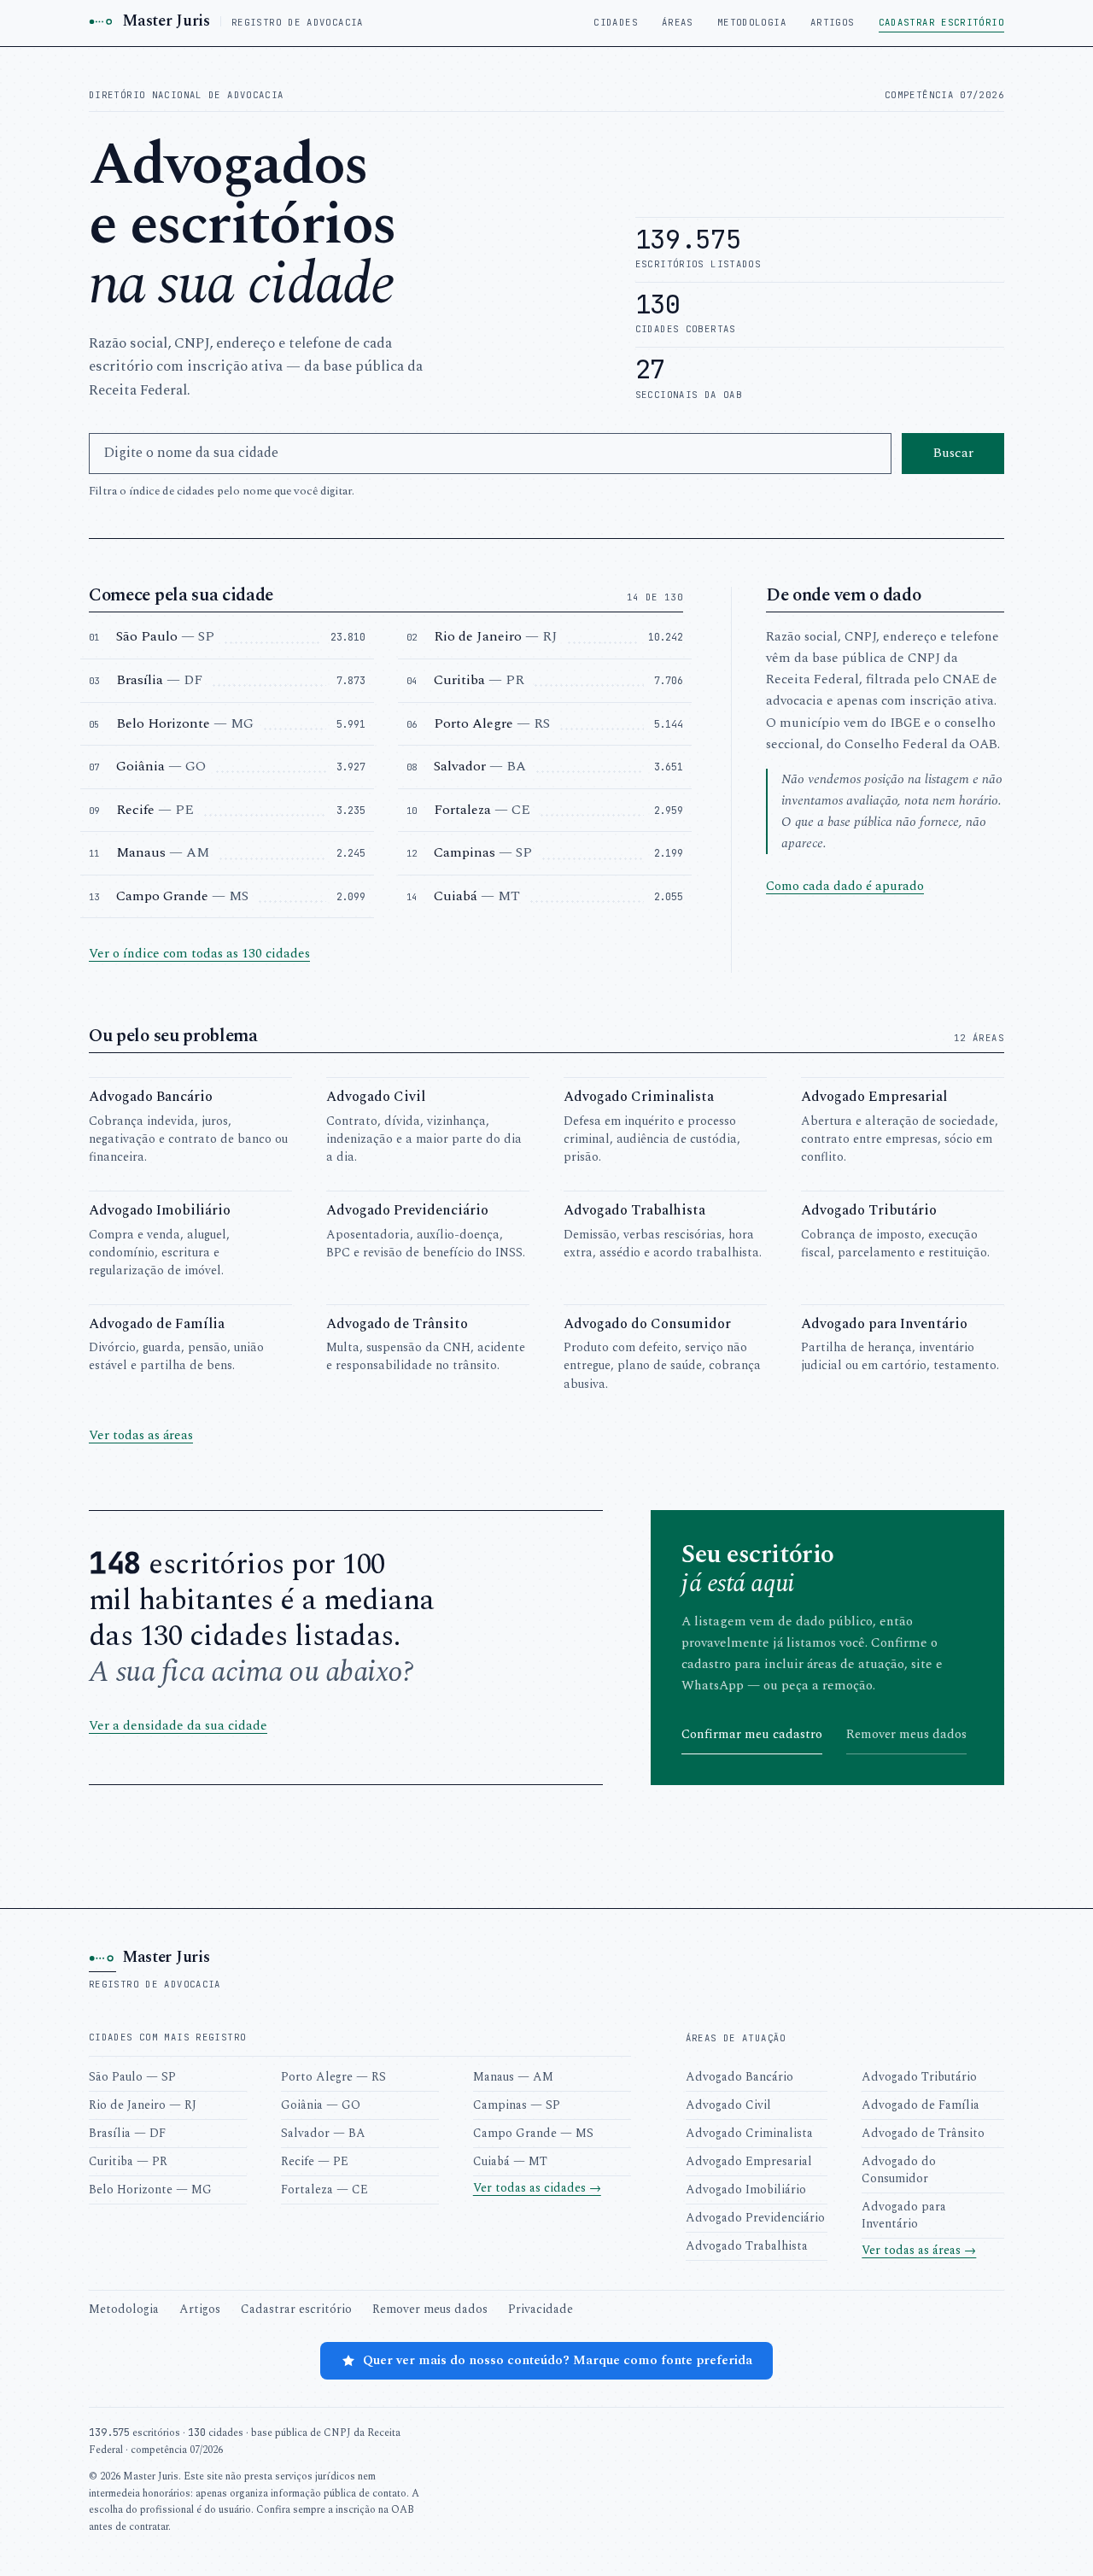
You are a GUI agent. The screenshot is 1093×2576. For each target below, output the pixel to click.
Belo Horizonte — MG (150, 2190)
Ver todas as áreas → (919, 2250)
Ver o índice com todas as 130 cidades (199, 954)
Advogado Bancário (739, 2077)
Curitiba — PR (128, 2161)
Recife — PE (315, 2161)
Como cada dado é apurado (845, 886)
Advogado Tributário (919, 2077)
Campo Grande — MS (533, 2133)
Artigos (833, 22)
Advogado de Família (921, 2105)
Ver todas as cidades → (537, 2188)
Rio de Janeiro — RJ (143, 2105)
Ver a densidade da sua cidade (178, 1726)
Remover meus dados (906, 1734)
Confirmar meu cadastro (752, 1734)
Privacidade (541, 2309)
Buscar (953, 453)
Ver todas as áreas (141, 1435)
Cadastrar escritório (941, 22)
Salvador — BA (323, 2133)
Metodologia (752, 22)
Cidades (616, 22)
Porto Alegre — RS (333, 2077)
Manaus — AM (513, 2077)
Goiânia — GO (321, 2105)
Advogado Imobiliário (746, 2190)
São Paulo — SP (132, 2077)
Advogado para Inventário (904, 2215)
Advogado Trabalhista (747, 2246)
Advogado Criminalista (749, 2133)
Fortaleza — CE (324, 2190)
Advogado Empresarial (749, 2161)
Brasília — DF (127, 2133)
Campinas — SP (517, 2105)
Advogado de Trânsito (923, 2133)
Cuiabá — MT (510, 2161)
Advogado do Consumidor (899, 2170)
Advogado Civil (728, 2105)
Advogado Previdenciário (755, 2218)
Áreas (678, 22)
